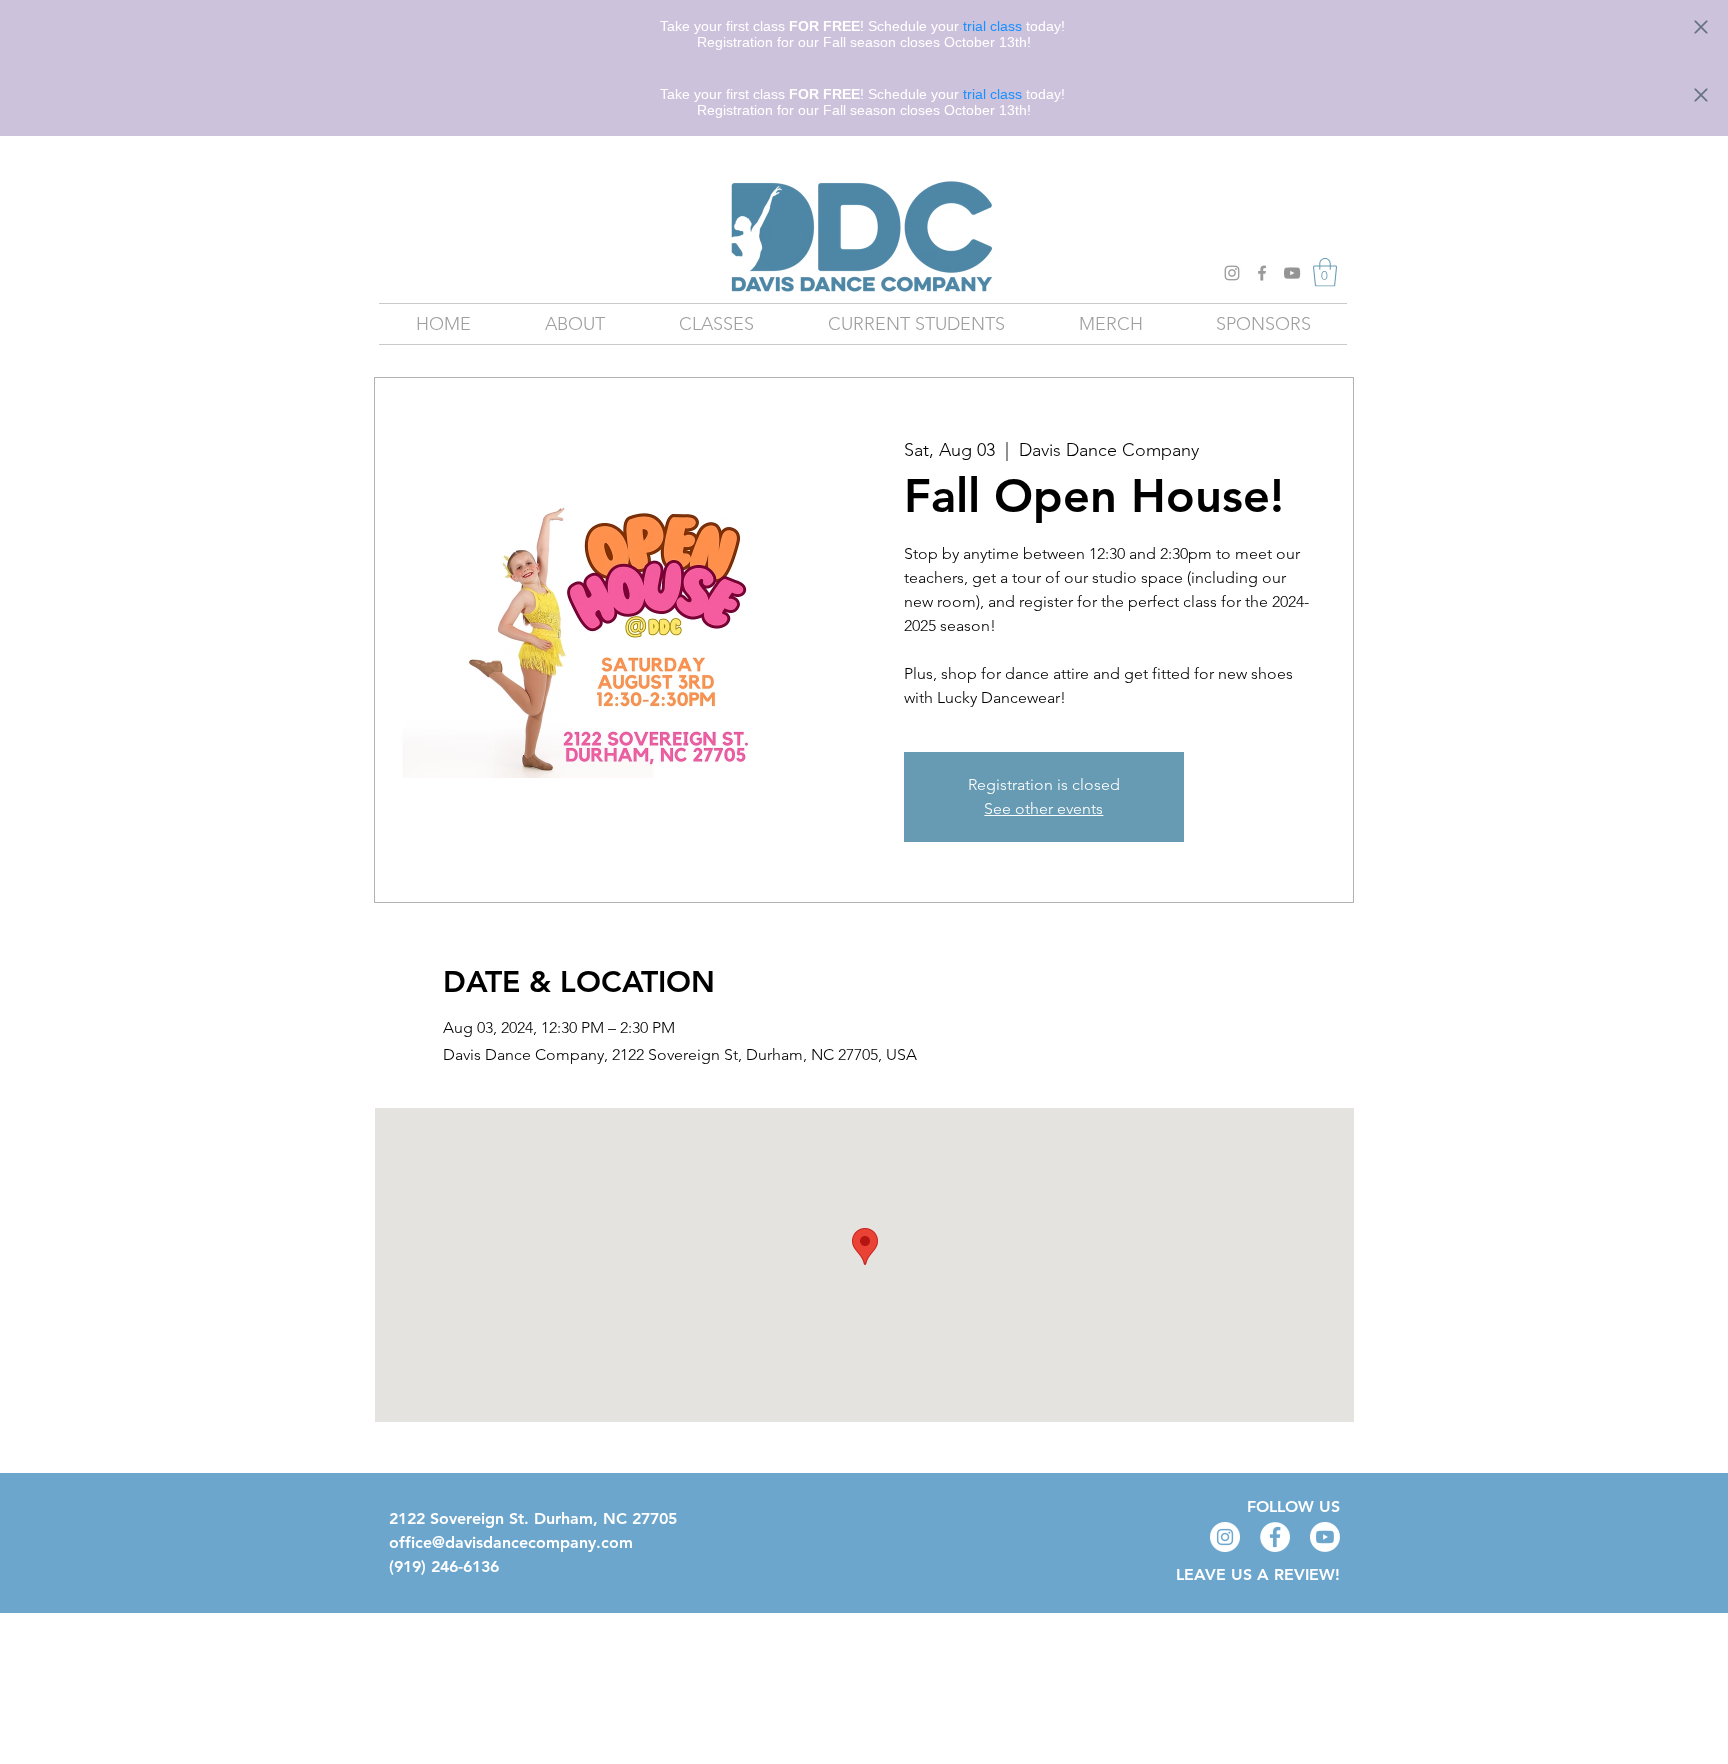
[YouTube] (1292, 273)
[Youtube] (1325, 1537)
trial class (992, 26)
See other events (1043, 808)
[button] (1325, 272)
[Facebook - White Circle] (1275, 1537)
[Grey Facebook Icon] (1262, 273)
